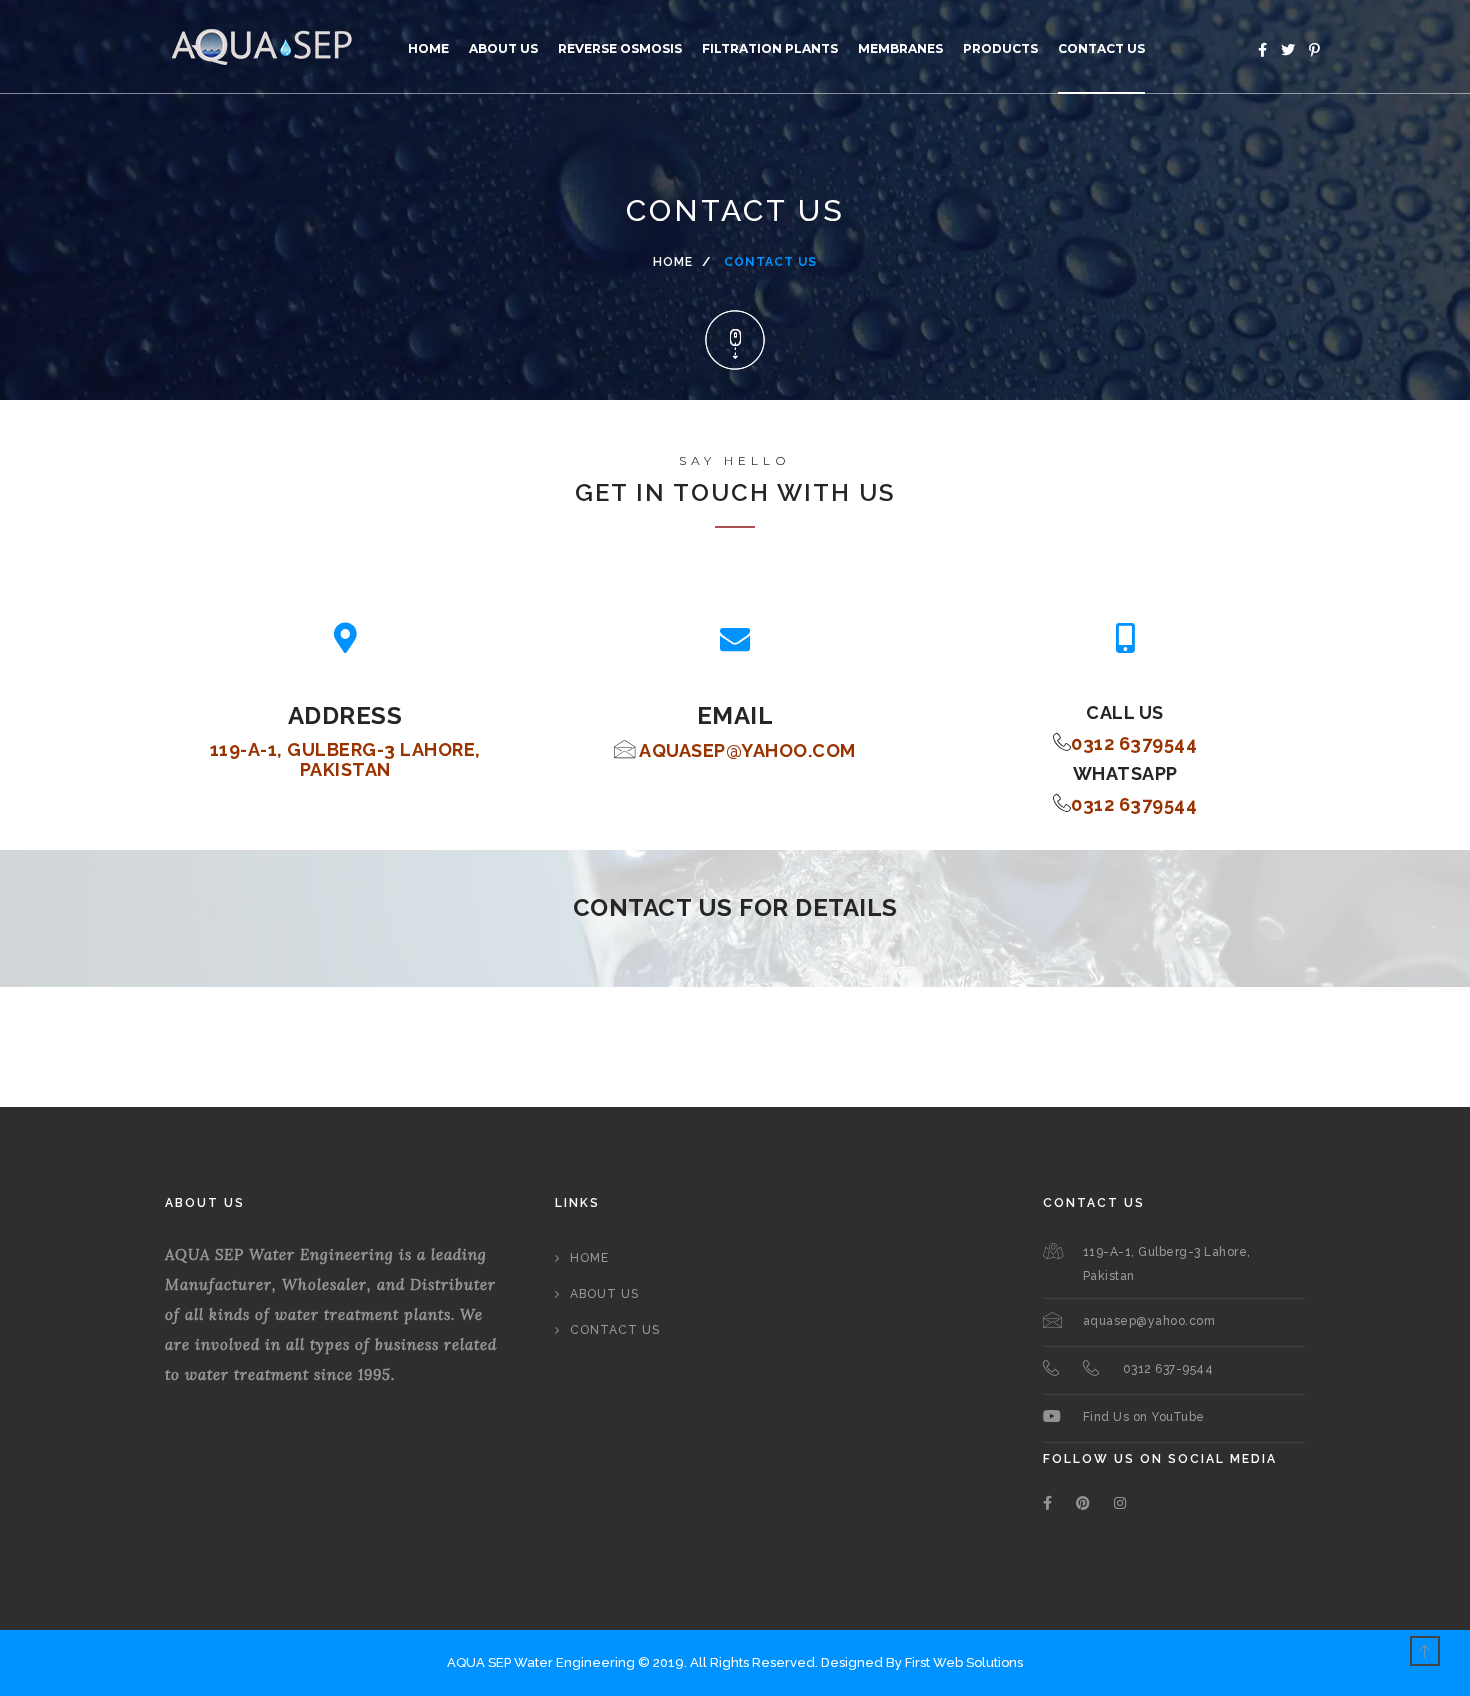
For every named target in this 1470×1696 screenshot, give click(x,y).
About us (604, 1294)
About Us (503, 48)
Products (1000, 48)
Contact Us (615, 1330)
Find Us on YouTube (1144, 1417)
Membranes (900, 48)
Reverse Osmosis (620, 48)
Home (428, 48)
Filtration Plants (770, 48)
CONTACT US (1101, 48)
